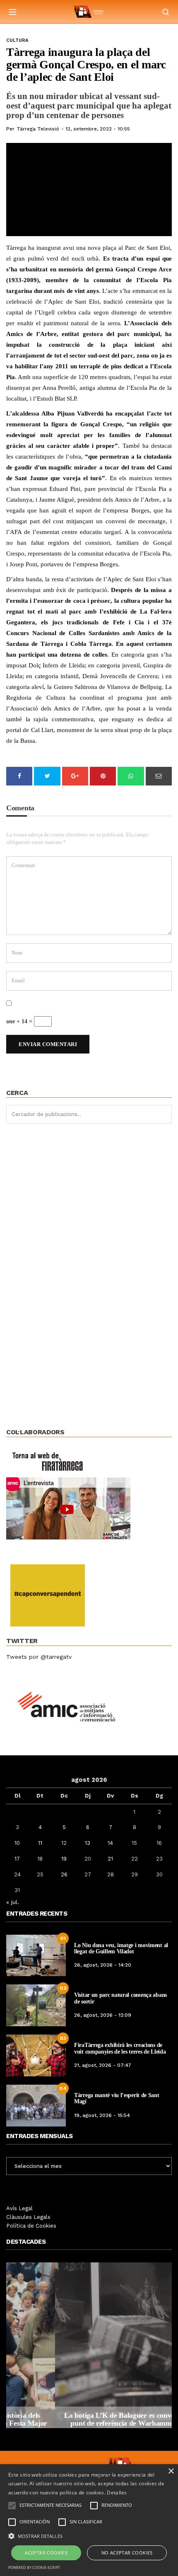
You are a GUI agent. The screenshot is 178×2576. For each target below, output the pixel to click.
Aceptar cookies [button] (46, 2553)
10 (17, 1843)
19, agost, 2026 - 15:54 (102, 2115)
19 (64, 1859)
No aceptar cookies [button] (127, 2553)
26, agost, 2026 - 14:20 (103, 1965)
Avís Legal (19, 2208)
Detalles (117, 2493)
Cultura (17, 40)
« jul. (13, 1902)
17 (17, 1859)
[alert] (89, 2520)
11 (40, 1843)
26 (64, 1874)
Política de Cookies (31, 2226)
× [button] (171, 2471)
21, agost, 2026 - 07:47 (103, 2065)
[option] (89, 2345)
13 (88, 1843)
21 (110, 1859)
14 (110, 1843)
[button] (89, 2535)
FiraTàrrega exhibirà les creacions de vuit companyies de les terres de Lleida (120, 2048)
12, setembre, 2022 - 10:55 (98, 129)
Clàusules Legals (28, 2217)
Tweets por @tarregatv (39, 1657)
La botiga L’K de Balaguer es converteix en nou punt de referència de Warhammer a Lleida (89, 2419)
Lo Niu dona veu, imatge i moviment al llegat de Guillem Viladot (121, 1948)
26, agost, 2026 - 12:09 (103, 2015)
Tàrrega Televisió (38, 129)
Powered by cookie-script (34, 2568)
